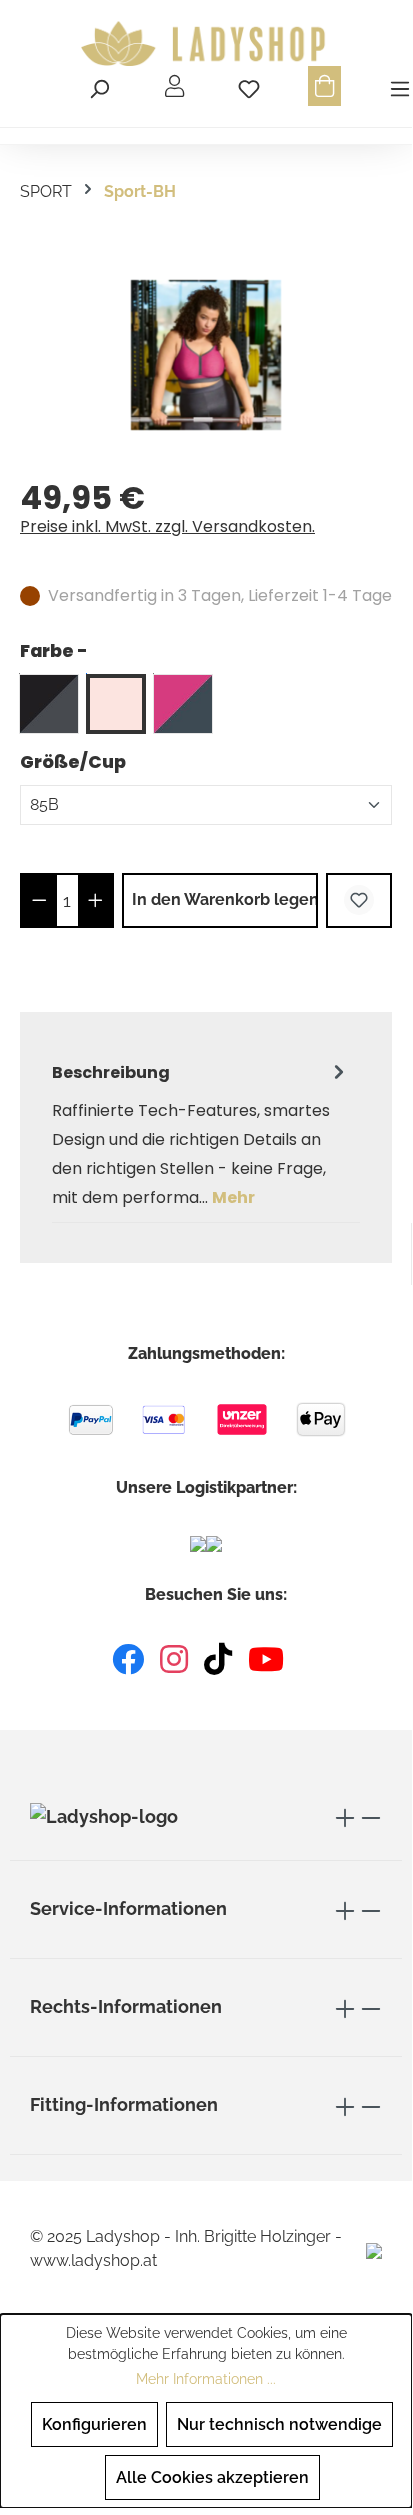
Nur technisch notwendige (279, 2424)
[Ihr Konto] (174, 86)
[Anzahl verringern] (39, 900)
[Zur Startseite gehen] (206, 44)
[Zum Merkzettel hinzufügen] (359, 900)
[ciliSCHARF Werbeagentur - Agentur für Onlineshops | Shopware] (374, 2249)
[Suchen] (99, 86)
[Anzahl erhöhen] (95, 900)
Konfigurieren (94, 2424)
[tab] (201, 1134)
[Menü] (397, 86)
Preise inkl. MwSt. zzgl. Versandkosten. (167, 526)
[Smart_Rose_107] (116, 704)
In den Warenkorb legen (225, 899)
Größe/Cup (73, 761)
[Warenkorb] (324, 86)
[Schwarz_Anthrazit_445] (49, 704)
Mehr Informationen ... (206, 2379)
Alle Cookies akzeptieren (212, 2477)
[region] (206, 354)
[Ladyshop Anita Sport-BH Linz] (206, 355)
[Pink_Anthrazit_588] (183, 704)
